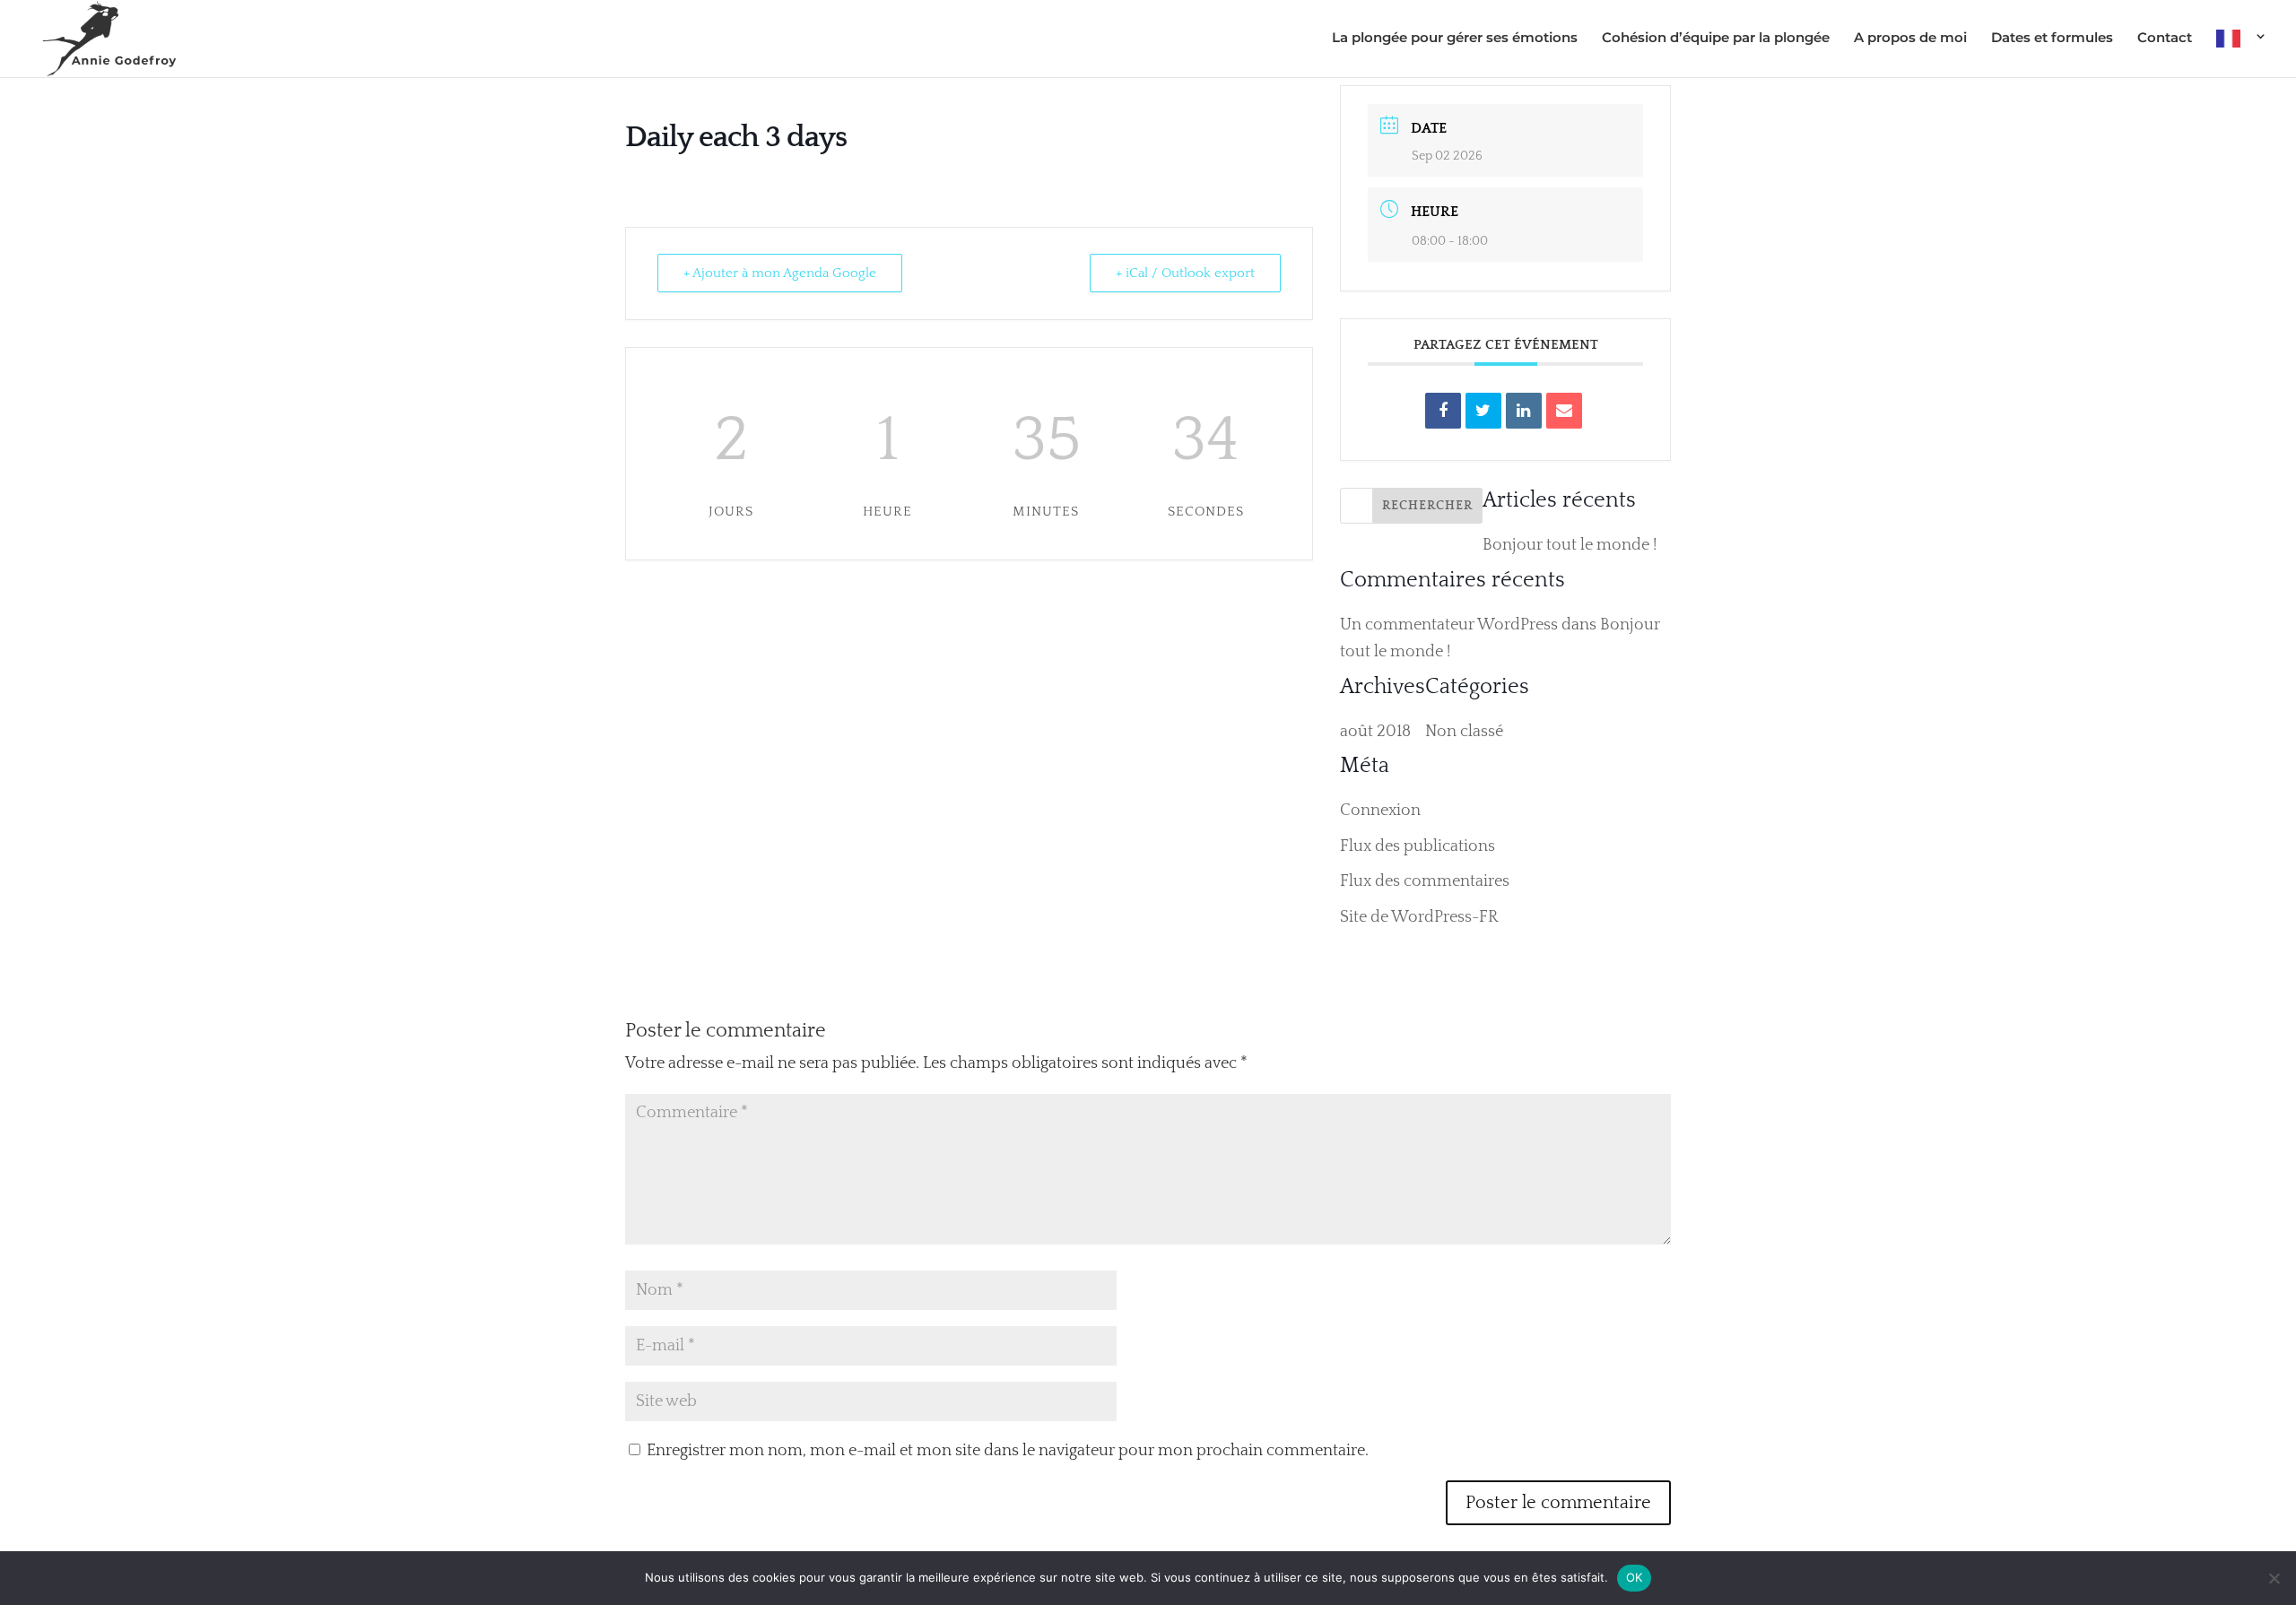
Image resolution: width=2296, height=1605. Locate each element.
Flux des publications (1418, 846)
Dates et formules (2052, 39)
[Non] (2274, 1578)
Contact (2165, 39)
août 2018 (1375, 732)
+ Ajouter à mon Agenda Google (780, 273)
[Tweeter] (1483, 411)
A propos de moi (1910, 39)
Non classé (1464, 732)
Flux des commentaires (1425, 881)
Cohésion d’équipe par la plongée (1716, 39)
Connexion (1380, 811)
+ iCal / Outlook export (1185, 273)
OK (1635, 1577)
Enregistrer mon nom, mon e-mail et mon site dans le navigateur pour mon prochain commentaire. (1008, 1451)
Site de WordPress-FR (1419, 917)
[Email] (1564, 411)
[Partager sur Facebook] (1443, 411)
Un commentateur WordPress (1449, 625)
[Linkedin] (1524, 411)
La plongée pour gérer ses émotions (1455, 39)
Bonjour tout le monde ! (1570, 545)
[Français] (2242, 53)
